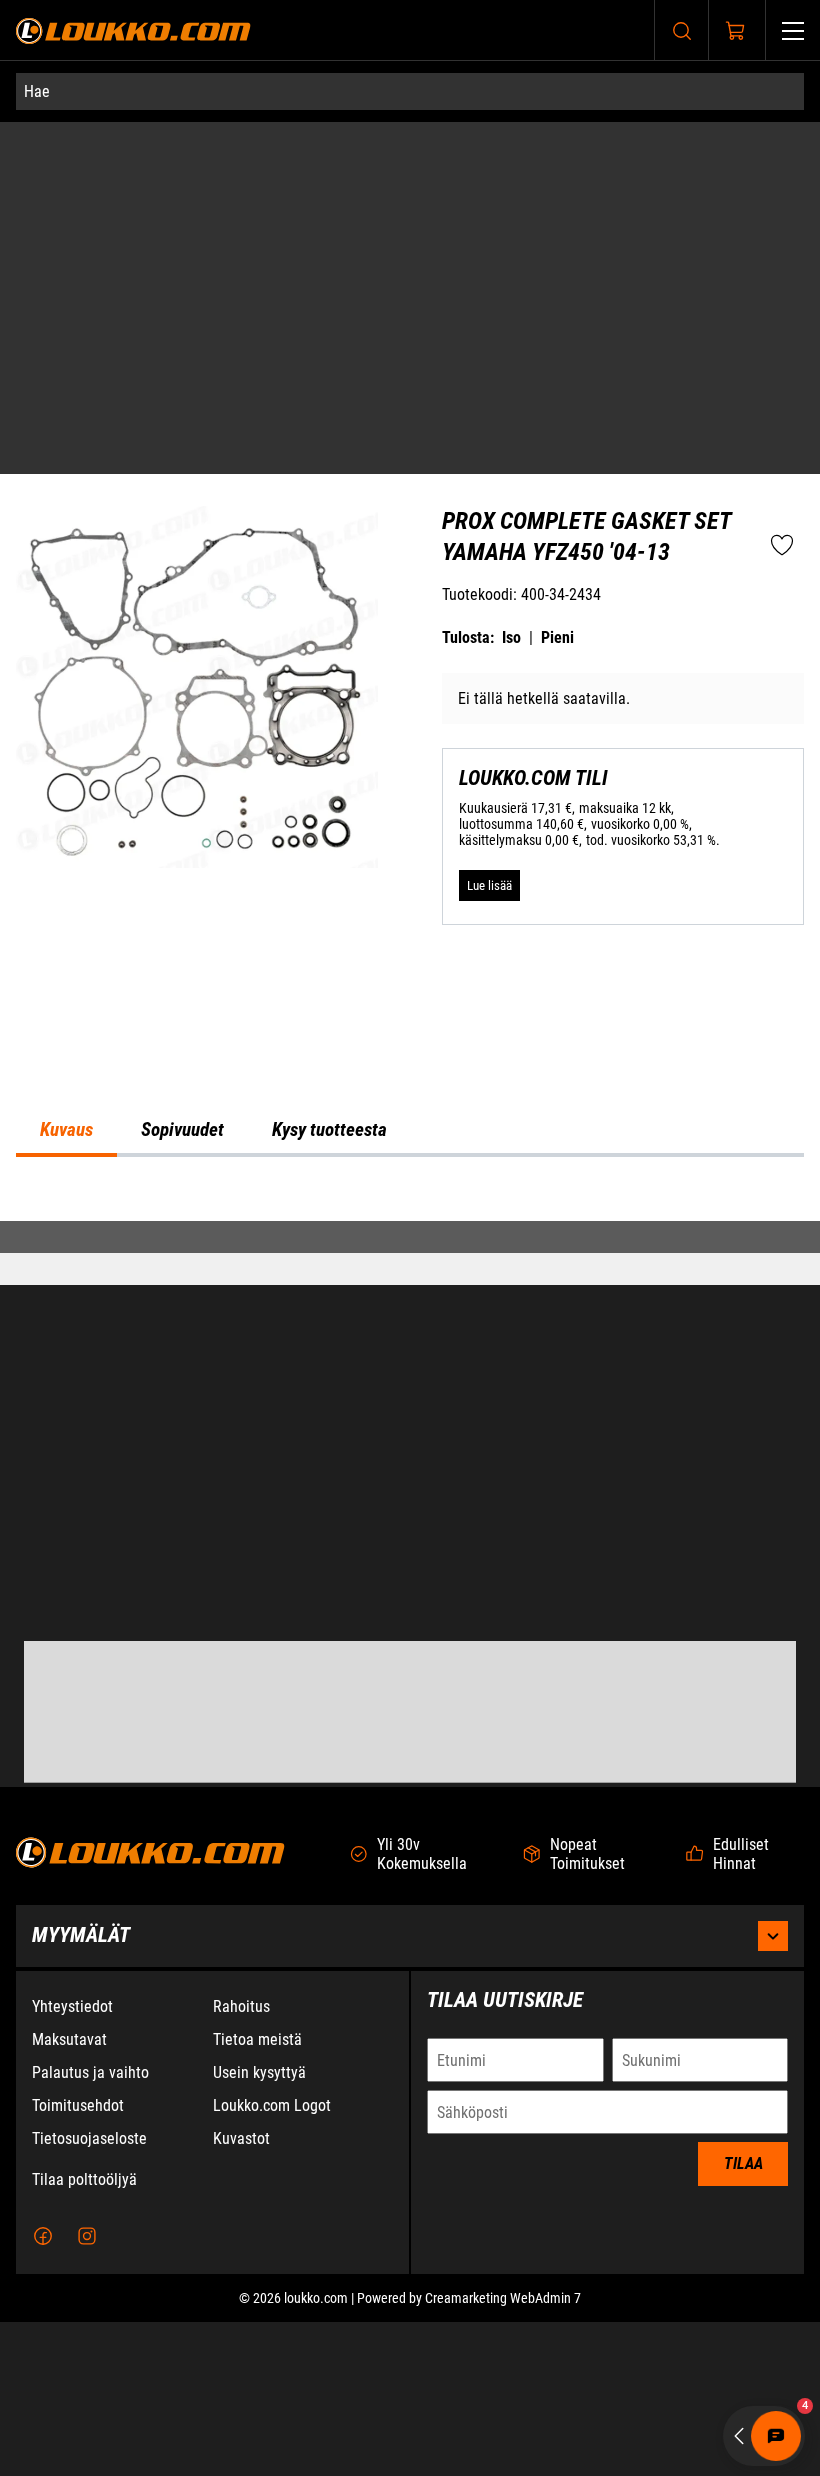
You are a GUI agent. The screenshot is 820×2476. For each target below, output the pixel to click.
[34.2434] (197, 516)
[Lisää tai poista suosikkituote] (782, 375)
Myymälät (81, 1935)
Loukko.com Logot (272, 2105)
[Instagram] (87, 2236)
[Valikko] (793, 30)
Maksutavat (69, 2039)
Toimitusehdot (78, 2105)
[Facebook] (43, 2236)
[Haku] (682, 30)
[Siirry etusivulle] (133, 30)
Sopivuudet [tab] (182, 955)
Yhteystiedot (72, 2006)
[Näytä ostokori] (736, 31)
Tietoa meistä (257, 2039)
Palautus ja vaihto (90, 2072)
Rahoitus (241, 2006)
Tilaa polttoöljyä (84, 2179)
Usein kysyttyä (259, 2072)
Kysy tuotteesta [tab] (329, 955)
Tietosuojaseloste (89, 2138)
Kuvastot (241, 2138)
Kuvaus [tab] (66, 955)
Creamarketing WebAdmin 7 (503, 2298)
